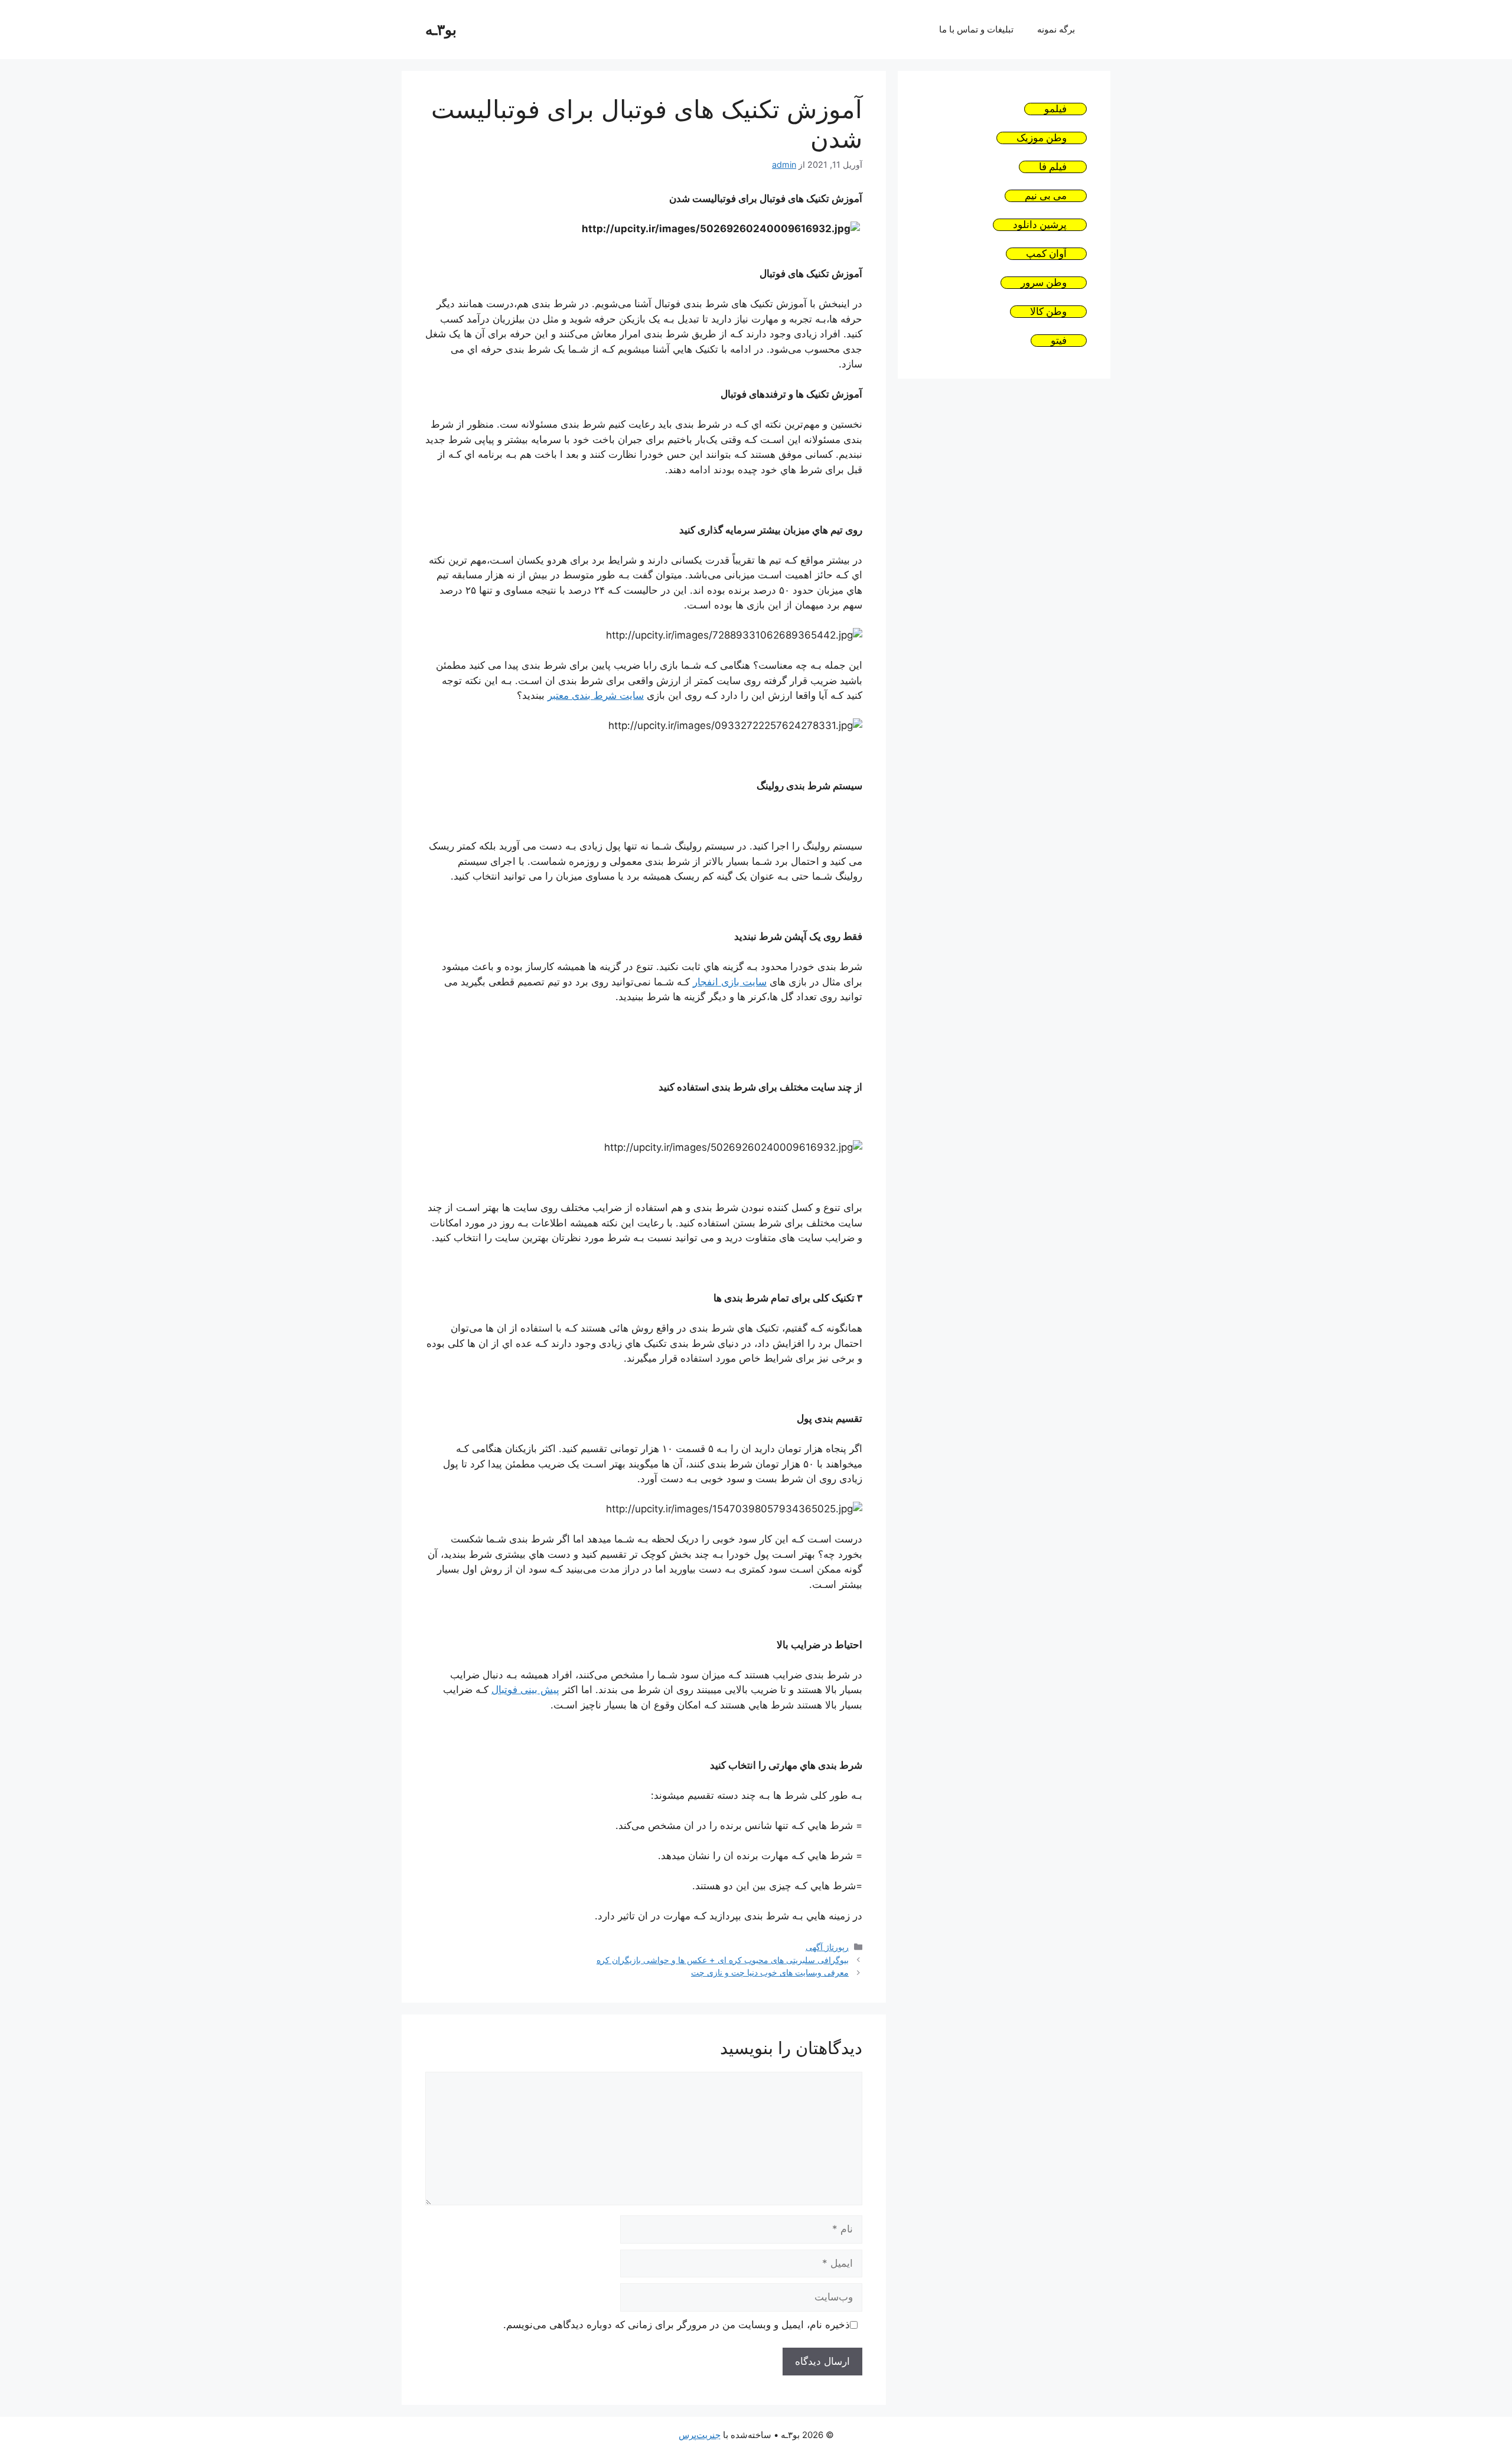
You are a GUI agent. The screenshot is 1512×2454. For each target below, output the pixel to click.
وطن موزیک (1042, 138)
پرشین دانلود (1040, 225)
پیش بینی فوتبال (525, 1690)
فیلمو (1055, 109)
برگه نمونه (1056, 29)
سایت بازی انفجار (730, 982)
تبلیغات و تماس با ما (976, 29)
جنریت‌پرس (700, 2435)
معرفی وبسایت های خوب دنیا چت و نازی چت (770, 1972)
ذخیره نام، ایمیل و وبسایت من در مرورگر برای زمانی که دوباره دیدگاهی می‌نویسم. (677, 2325)
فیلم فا (1053, 167)
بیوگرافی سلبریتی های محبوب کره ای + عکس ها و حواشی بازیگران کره (723, 1960)
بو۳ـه (441, 30)
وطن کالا (1048, 312)
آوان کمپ (1046, 254)
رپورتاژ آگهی (827, 1947)
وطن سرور (1044, 283)
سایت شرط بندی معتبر (596, 695)
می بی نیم (1046, 196)
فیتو (1059, 341)
